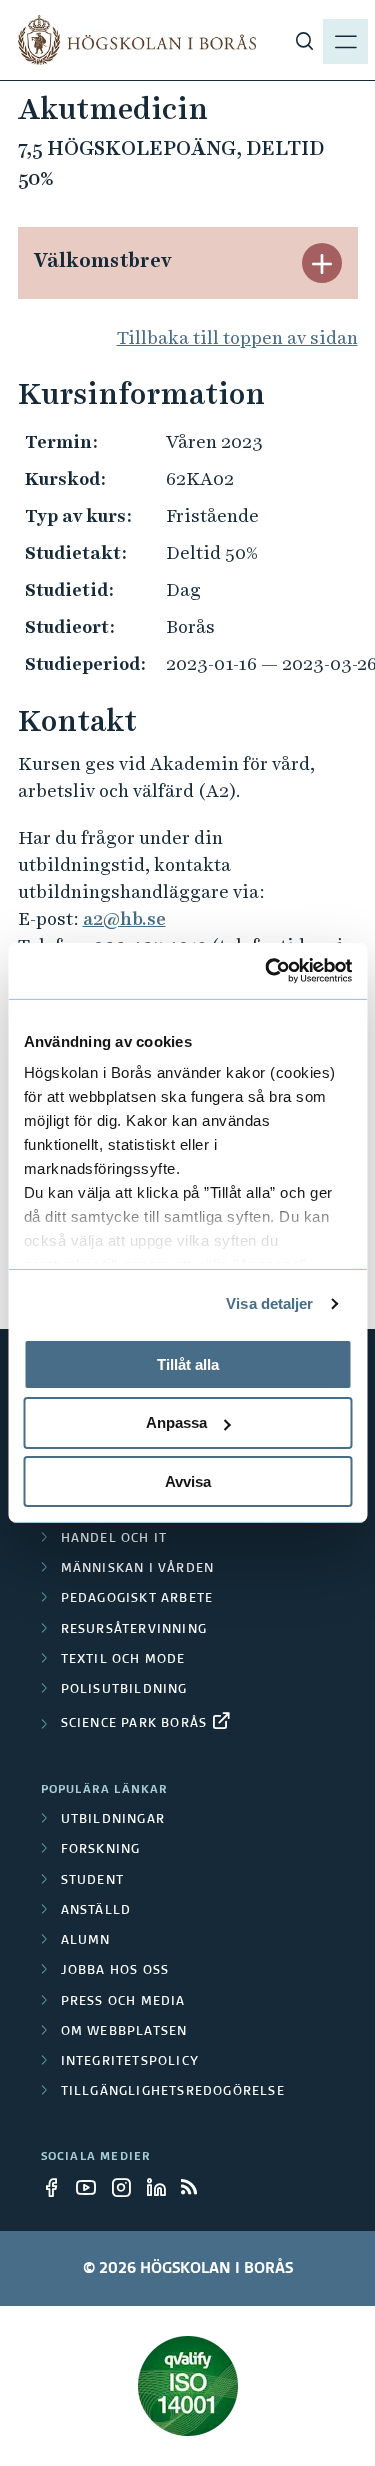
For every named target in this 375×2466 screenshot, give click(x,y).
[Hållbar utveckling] (188, 2386)
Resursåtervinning (134, 1630)
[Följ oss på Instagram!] (127, 2187)
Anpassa (176, 1422)
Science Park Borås (134, 1724)
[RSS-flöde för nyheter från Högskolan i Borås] (197, 2187)
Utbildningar (113, 1820)
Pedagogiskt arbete (137, 1599)
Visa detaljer (269, 1303)
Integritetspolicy (130, 2062)
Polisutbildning (124, 1690)
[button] (322, 263)
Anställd (96, 1911)
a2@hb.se (124, 918)
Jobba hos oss (115, 1971)
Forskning (101, 1850)
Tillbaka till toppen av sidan (237, 337)
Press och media (123, 2002)
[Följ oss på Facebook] (57, 2187)
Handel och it (114, 1539)
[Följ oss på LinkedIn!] (162, 2187)
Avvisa (188, 1481)
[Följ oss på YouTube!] (92, 2187)
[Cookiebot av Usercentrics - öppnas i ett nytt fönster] (267, 971)
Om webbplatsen (124, 2032)
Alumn (86, 1941)
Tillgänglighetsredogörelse (173, 2092)
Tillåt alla (188, 1363)
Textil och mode (123, 1660)
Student (92, 1881)
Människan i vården (138, 1569)
